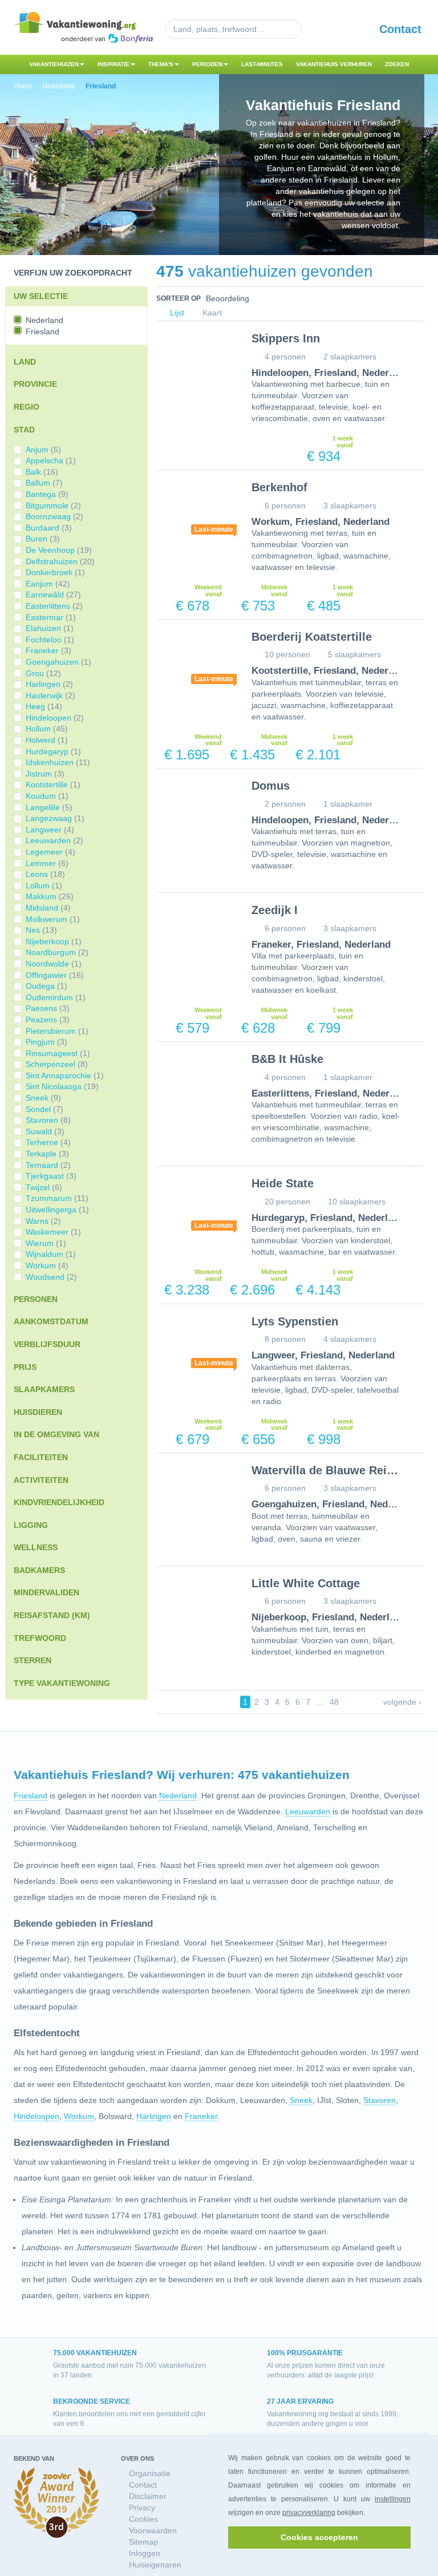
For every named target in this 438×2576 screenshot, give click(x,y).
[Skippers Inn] (195, 362)
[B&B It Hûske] (195, 1083)
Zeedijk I (275, 910)
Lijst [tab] (176, 313)
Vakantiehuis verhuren (334, 64)
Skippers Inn (286, 338)
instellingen (393, 2499)
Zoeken (397, 64)
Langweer (273, 1355)
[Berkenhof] (195, 511)
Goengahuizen (284, 1504)
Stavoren (380, 2100)
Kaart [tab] (211, 313)
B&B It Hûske (287, 1059)
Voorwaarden (153, 2530)
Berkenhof (279, 487)
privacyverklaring (309, 2513)
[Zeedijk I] (195, 934)
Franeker (271, 945)
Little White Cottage (306, 1583)
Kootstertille (280, 671)
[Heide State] (195, 1207)
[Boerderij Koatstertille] (195, 660)
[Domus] (195, 809)
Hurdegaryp (278, 1218)
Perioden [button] (207, 64)
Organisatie (150, 2473)
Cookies (143, 2519)
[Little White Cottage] (195, 1607)
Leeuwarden (308, 1811)
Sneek (301, 2100)
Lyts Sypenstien (295, 1321)
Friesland (335, 373)
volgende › (402, 1702)
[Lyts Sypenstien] (195, 1345)
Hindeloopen (280, 373)
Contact (400, 29)
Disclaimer (148, 2496)
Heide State (283, 1183)
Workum (271, 522)
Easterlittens (280, 1093)
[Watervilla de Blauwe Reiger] (195, 1494)
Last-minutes (262, 64)
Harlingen (154, 2116)
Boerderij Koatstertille (312, 637)
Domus (271, 786)
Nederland (385, 373)
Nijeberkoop (279, 1617)
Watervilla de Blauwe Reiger (328, 1470)
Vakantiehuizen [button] (54, 64)
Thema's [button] (161, 64)
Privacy (142, 2508)
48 (334, 1702)
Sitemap (144, 2542)
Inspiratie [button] (113, 64)
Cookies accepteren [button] (319, 2537)
